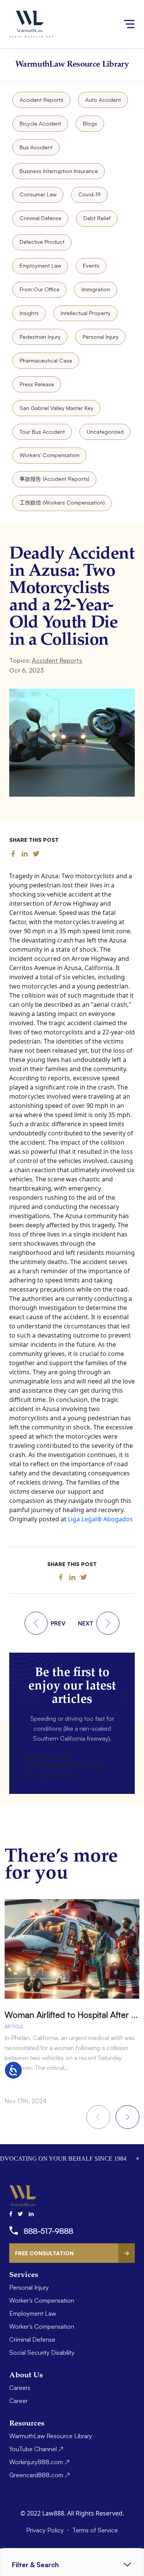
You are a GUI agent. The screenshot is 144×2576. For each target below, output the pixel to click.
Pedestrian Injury (40, 337)
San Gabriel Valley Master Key (56, 408)
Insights (29, 313)
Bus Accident (36, 147)
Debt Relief (97, 218)
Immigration (96, 289)
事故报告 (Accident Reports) (55, 479)
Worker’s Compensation (42, 2300)
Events (91, 265)
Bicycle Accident (40, 123)
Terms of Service (95, 2530)
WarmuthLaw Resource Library (51, 2436)
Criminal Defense (41, 218)
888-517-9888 (49, 2231)
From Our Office (40, 289)
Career (18, 2401)
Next (127, 2117)
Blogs (90, 123)
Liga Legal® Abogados (100, 1519)
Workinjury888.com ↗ (39, 2462)
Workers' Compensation (50, 455)
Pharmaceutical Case (46, 360)
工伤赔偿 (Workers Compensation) (62, 502)
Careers (20, 2388)
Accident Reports (41, 100)
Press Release (37, 384)
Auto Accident (103, 100)
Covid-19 (89, 194)
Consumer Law (38, 194)
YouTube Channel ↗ (36, 2449)
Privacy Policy (46, 2530)
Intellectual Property (86, 313)
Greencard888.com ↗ (40, 2475)
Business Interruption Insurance (59, 171)
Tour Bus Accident (42, 432)
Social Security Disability (42, 2352)
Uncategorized (105, 432)
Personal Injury (101, 337)
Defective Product (42, 242)
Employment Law (40, 265)
